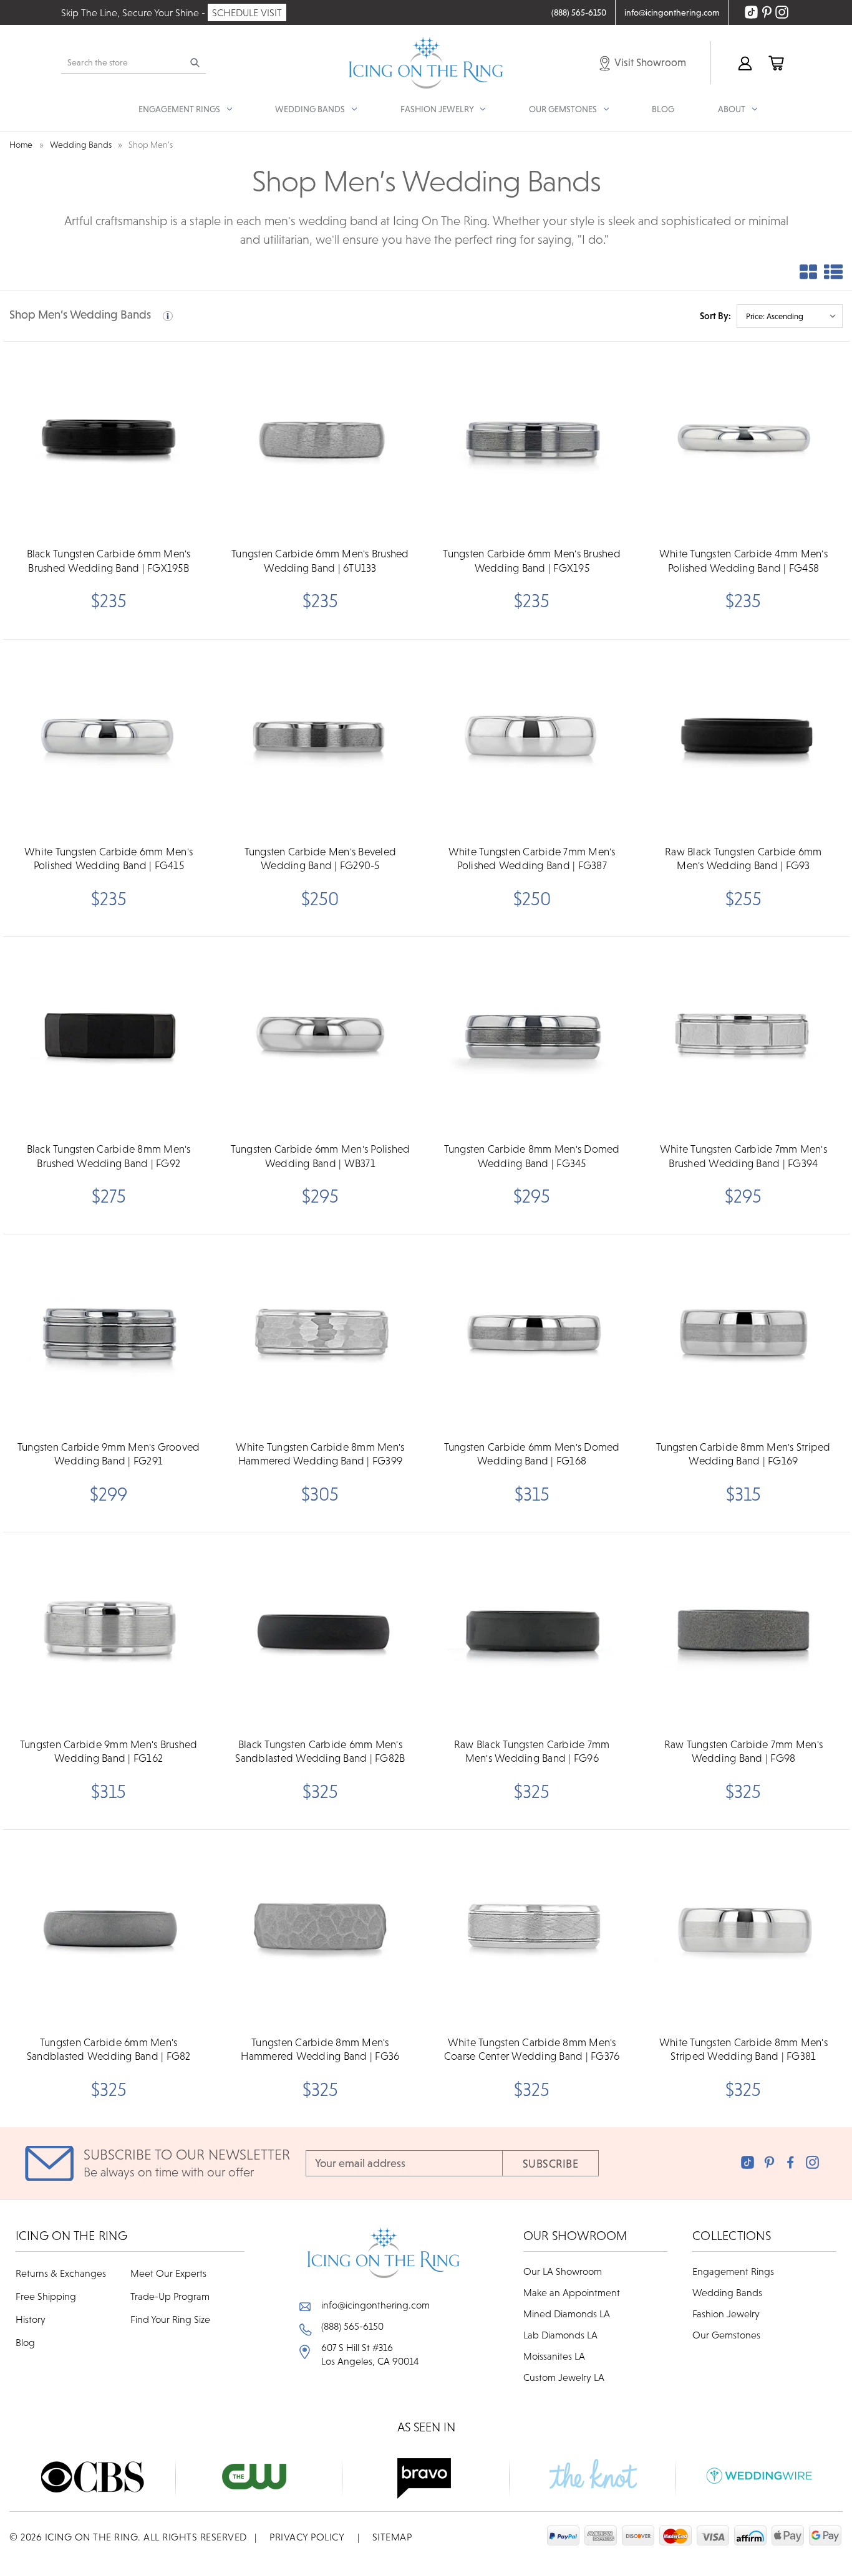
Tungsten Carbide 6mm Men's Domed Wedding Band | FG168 (532, 1454)
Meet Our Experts (168, 2273)
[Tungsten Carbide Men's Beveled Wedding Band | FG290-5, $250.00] (320, 739)
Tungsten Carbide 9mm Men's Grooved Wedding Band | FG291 (109, 1454)
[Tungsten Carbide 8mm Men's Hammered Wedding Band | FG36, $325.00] (320, 1929)
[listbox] (790, 316)
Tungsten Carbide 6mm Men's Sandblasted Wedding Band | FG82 (109, 2049)
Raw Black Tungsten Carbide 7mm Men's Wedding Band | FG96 (532, 1751)
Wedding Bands (727, 2292)
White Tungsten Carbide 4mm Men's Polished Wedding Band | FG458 (743, 560)
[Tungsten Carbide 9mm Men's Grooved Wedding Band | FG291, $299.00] (109, 1334)
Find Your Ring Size (170, 2319)
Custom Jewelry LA (564, 2377)
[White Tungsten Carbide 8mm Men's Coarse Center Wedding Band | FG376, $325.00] (532, 1929)
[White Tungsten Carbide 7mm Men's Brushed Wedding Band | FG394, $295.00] (743, 1036)
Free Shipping (46, 2296)
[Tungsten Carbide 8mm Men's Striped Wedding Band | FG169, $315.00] (743, 1334)
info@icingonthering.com (375, 2305)
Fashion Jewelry (726, 2314)
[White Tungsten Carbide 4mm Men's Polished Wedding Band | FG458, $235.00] (743, 441)
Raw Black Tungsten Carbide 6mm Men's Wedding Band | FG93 (743, 858)
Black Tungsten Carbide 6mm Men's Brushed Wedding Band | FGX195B (109, 560)
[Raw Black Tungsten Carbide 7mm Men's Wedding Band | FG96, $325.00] (532, 1632)
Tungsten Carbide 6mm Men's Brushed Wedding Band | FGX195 (532, 560)
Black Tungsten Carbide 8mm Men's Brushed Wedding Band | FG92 (109, 1156)
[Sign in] (744, 63)
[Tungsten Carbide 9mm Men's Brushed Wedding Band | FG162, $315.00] (109, 1632)
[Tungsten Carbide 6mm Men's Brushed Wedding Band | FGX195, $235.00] (532, 441)
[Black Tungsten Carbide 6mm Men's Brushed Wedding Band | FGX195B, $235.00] (109, 441)
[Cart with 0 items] (775, 63)
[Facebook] (791, 2162)
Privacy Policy (307, 2537)
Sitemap (392, 2537)
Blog (663, 109)
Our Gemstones (726, 2335)
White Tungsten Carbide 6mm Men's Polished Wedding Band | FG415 (109, 858)
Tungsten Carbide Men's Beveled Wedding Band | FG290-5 (321, 858)
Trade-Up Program (170, 2296)
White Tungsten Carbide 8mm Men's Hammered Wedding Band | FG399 (320, 1454)
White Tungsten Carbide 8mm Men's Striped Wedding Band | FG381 (743, 2049)
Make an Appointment (572, 2292)
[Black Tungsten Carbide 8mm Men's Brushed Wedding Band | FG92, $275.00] (109, 1036)
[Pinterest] (769, 2162)
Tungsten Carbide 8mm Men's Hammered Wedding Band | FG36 (320, 2049)
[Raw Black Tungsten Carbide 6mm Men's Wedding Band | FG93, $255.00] (743, 739)
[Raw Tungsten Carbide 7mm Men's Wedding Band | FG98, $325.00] (743, 1632)
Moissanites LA (554, 2356)
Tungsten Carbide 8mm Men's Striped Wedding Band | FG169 (743, 1454)
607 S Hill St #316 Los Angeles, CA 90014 (370, 2354)
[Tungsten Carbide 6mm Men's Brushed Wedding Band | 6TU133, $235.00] (320, 441)
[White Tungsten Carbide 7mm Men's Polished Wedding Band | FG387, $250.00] (532, 739)
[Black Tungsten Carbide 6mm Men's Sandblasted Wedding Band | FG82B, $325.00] (320, 1632)
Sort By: (715, 316)
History (31, 2319)
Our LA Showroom (563, 2271)
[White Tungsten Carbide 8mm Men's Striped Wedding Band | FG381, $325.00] (743, 1929)
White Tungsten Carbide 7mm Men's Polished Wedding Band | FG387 (532, 858)
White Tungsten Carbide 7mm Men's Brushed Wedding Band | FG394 (743, 1156)
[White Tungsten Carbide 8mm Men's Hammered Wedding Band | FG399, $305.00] (320, 1334)
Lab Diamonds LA (560, 2335)
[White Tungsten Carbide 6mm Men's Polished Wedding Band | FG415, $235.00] (109, 739)
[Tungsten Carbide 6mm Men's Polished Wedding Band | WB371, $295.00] (320, 1036)
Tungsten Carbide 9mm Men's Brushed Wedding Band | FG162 (109, 1751)
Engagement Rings (733, 2271)
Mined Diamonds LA (567, 2314)
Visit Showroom (649, 62)
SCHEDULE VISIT (247, 12)
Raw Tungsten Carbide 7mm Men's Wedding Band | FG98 (744, 1751)
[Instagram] (812, 2162)
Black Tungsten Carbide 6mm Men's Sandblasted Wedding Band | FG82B (320, 1751)
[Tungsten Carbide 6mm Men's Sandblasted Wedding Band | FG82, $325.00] (109, 1929)
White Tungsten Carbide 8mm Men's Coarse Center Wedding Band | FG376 (532, 2049)
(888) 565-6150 (352, 2326)
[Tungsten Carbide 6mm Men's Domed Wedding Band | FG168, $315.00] (532, 1334)
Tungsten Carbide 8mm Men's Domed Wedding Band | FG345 (532, 1156)
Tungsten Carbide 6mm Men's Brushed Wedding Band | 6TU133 (320, 560)
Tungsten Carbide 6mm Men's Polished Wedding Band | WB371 (321, 1156)
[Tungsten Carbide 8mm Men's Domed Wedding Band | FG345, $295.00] (532, 1036)
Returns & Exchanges (61, 2273)
